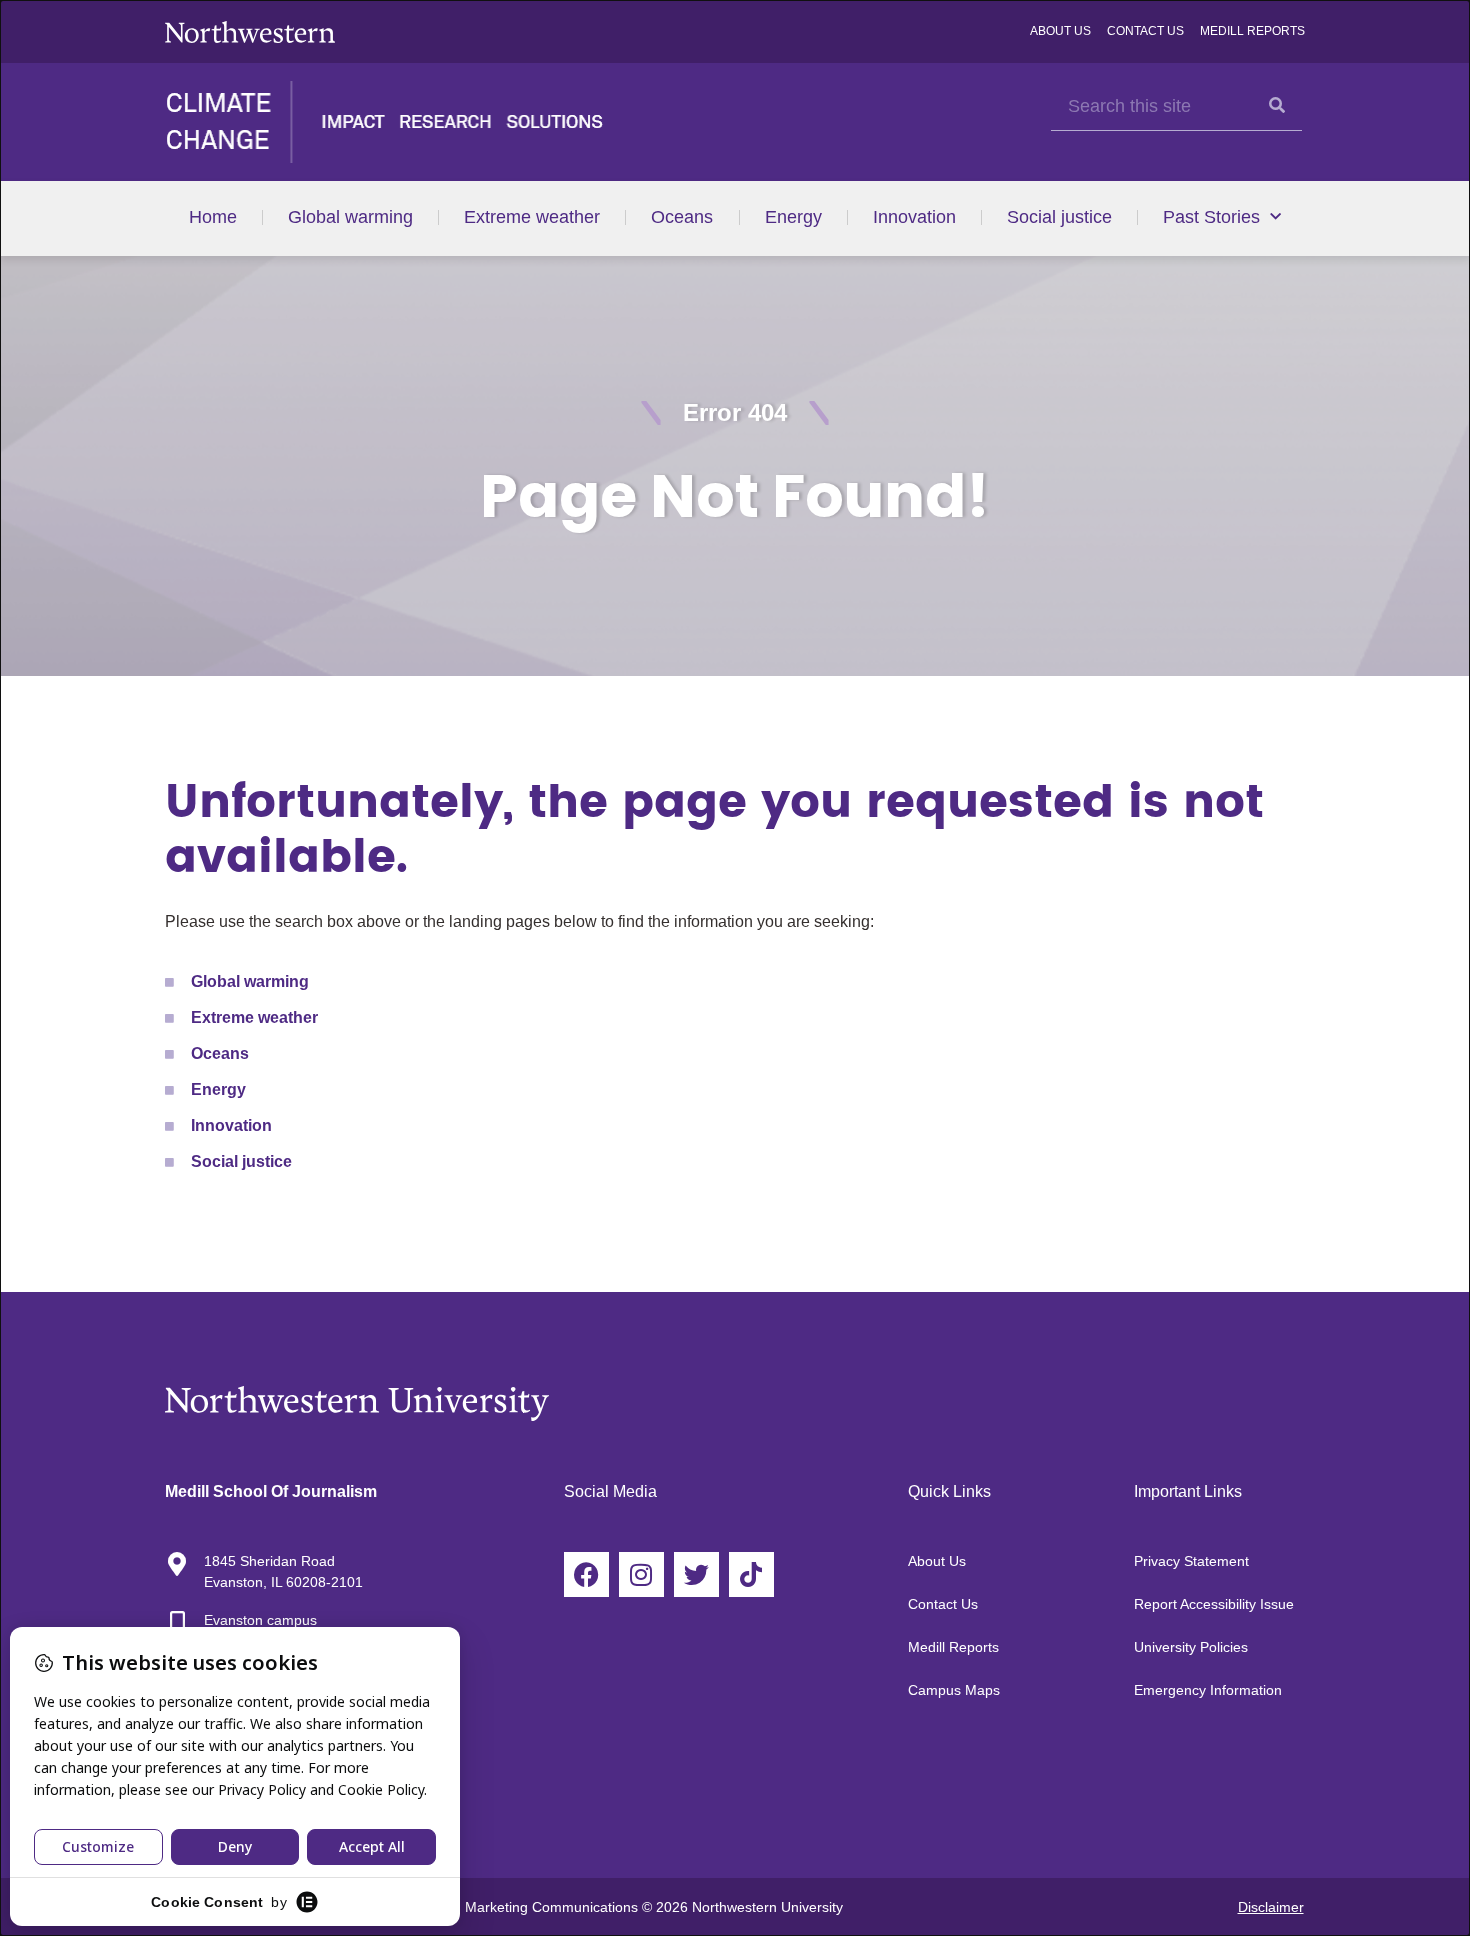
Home (213, 217)
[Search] (1277, 105)
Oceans (682, 217)
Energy (793, 217)
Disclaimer (1271, 1907)
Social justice (1059, 217)
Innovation (914, 217)
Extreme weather (532, 217)
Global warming (350, 217)
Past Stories (1211, 217)
